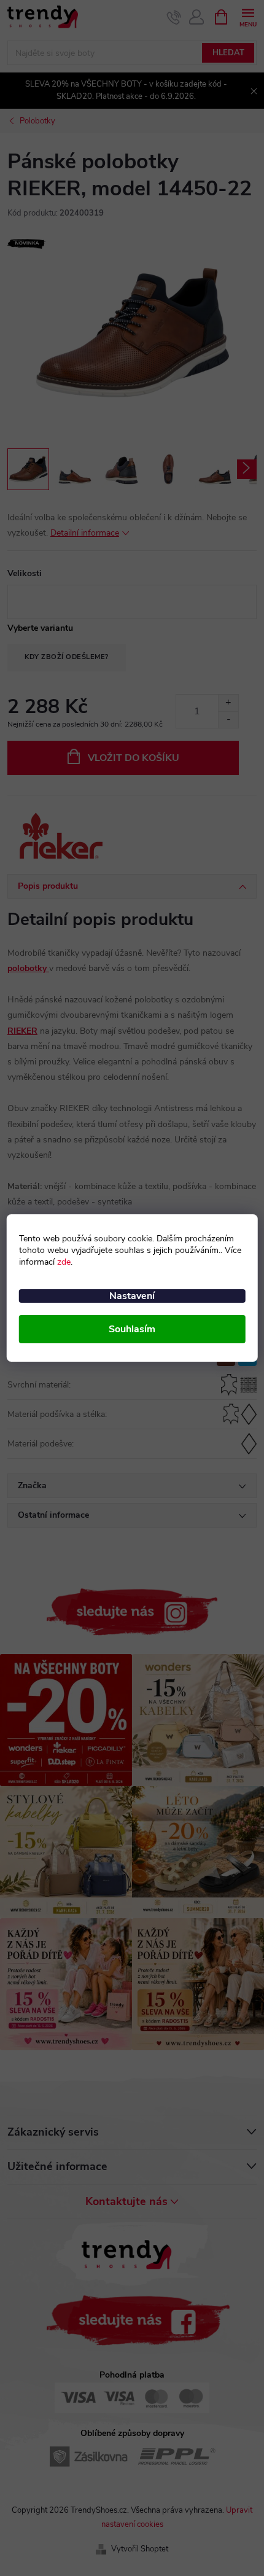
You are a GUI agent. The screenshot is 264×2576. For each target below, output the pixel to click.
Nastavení (132, 1296)
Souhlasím (132, 1329)
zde (64, 1262)
